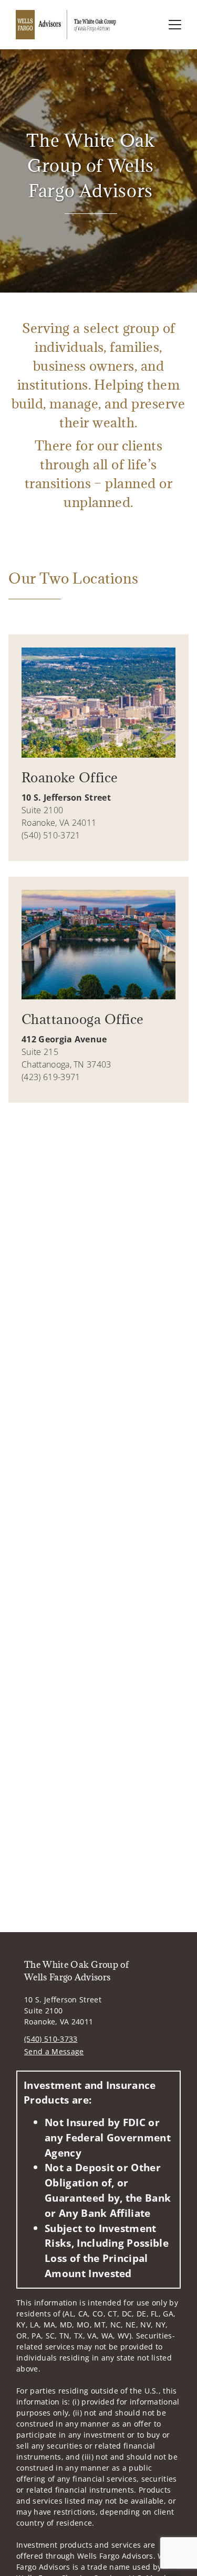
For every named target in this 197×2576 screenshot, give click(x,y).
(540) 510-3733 (51, 2039)
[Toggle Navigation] (175, 25)
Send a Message (54, 2051)
